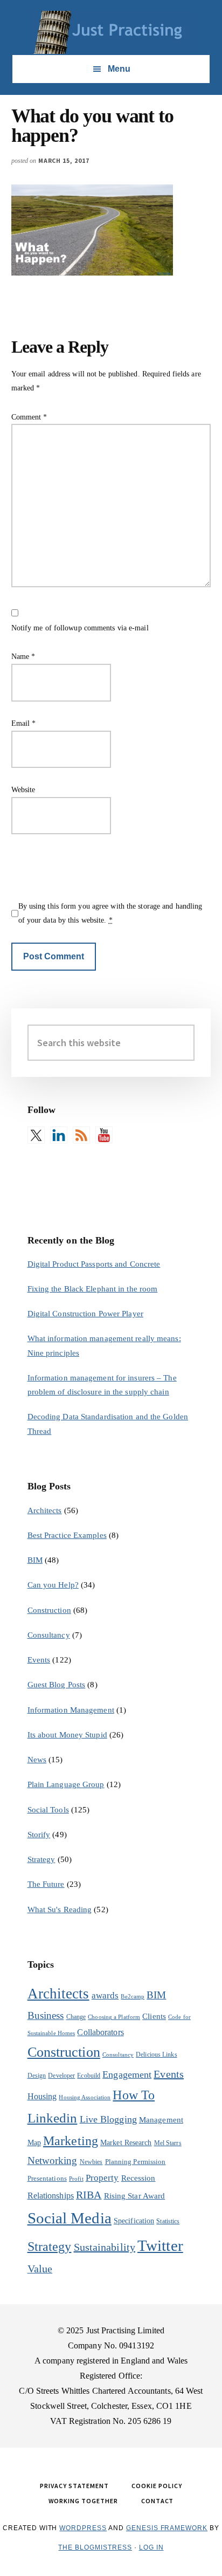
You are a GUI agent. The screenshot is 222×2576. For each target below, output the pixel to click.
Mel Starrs (168, 2143)
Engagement (127, 2074)
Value (40, 2269)
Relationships (51, 2196)
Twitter (160, 2245)
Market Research (126, 2143)
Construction (49, 1610)
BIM (35, 1560)
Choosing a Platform (114, 2017)
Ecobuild (89, 2076)
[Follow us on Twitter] (36, 1135)
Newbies (91, 2162)
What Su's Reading (60, 1909)
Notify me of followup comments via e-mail (80, 628)
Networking (53, 2161)
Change (76, 2017)
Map (34, 2143)
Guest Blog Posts (57, 1685)
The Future (46, 1884)
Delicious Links (157, 2055)
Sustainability (105, 2247)
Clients (154, 2016)
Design (37, 2076)
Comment (29, 417)
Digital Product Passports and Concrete (94, 1264)
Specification (134, 2221)
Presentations (47, 2178)
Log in (151, 2547)
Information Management (71, 1710)
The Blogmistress (95, 2547)
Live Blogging (108, 2119)
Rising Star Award (135, 2196)
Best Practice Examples (67, 1535)
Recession (138, 2178)
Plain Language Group (66, 1784)
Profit (76, 2179)
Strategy (41, 1859)
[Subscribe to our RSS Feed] (81, 1135)
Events (39, 1660)
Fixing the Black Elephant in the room (93, 1289)
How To (134, 2095)
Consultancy (49, 1635)
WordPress (83, 2528)
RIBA (89, 2195)
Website (23, 790)
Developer (61, 2076)
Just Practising (111, 32)
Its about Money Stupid (67, 1735)
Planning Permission (136, 2162)
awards (105, 1995)
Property (102, 2178)
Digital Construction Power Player (85, 1314)
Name (23, 657)
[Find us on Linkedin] (59, 1135)
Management (161, 2120)
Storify (39, 1835)
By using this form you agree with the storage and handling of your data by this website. (110, 913)
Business (46, 2015)
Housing (42, 2096)
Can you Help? (53, 1585)
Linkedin (53, 2118)
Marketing (71, 2141)
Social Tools (48, 1810)
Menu (119, 69)
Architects (45, 1510)
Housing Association (85, 2097)
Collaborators (100, 2032)
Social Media (70, 2218)
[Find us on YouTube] (104, 1135)
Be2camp (133, 1997)
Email (24, 723)
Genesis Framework (167, 2528)
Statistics (168, 2221)
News (37, 1760)
